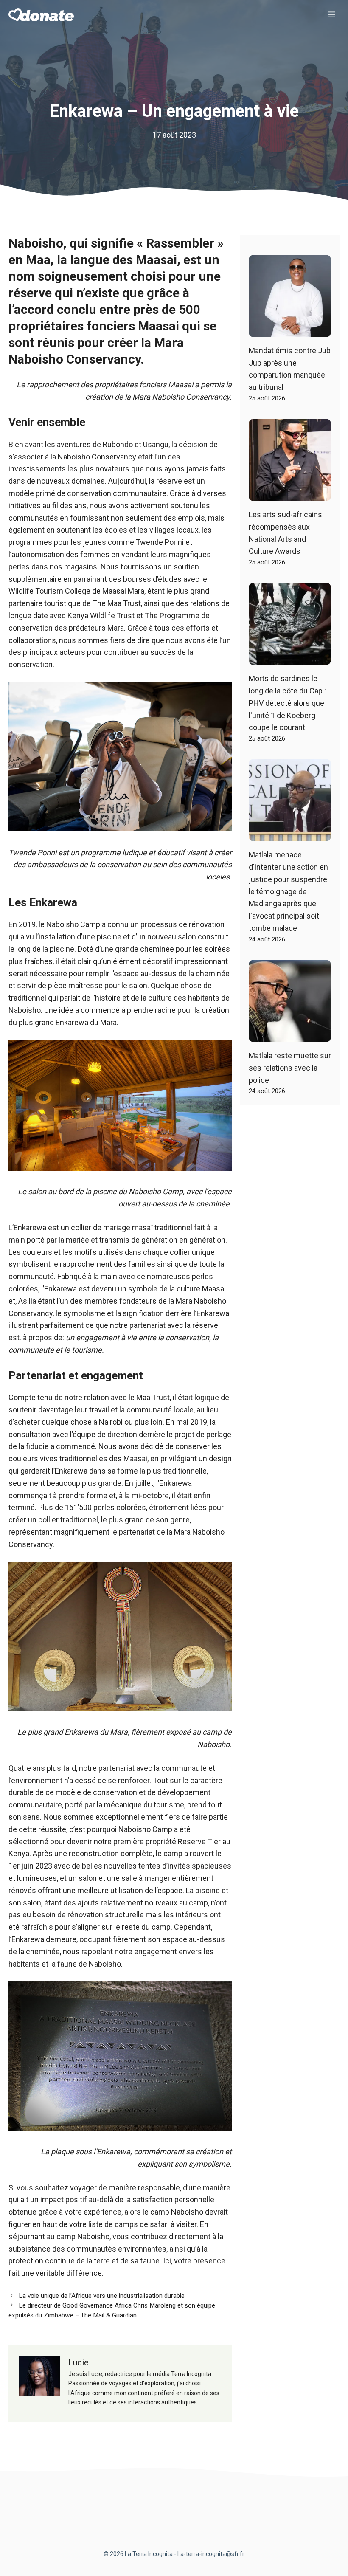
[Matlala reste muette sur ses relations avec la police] (290, 1036)
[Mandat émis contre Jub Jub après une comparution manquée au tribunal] (290, 331)
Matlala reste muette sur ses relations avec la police (290, 1068)
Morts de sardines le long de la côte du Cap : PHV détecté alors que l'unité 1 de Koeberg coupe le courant (287, 703)
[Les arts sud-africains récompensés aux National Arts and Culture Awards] (290, 495)
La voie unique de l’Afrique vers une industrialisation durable (102, 2296)
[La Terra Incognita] (41, 15)
